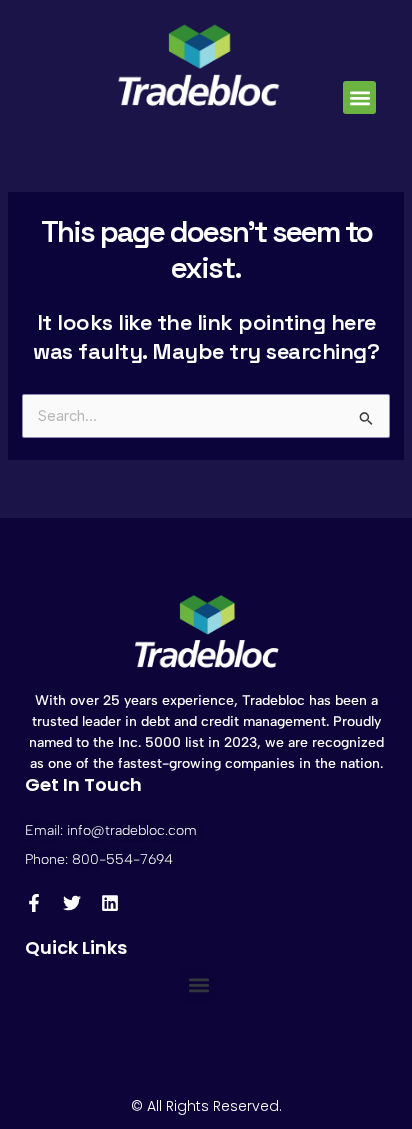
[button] (359, 97)
